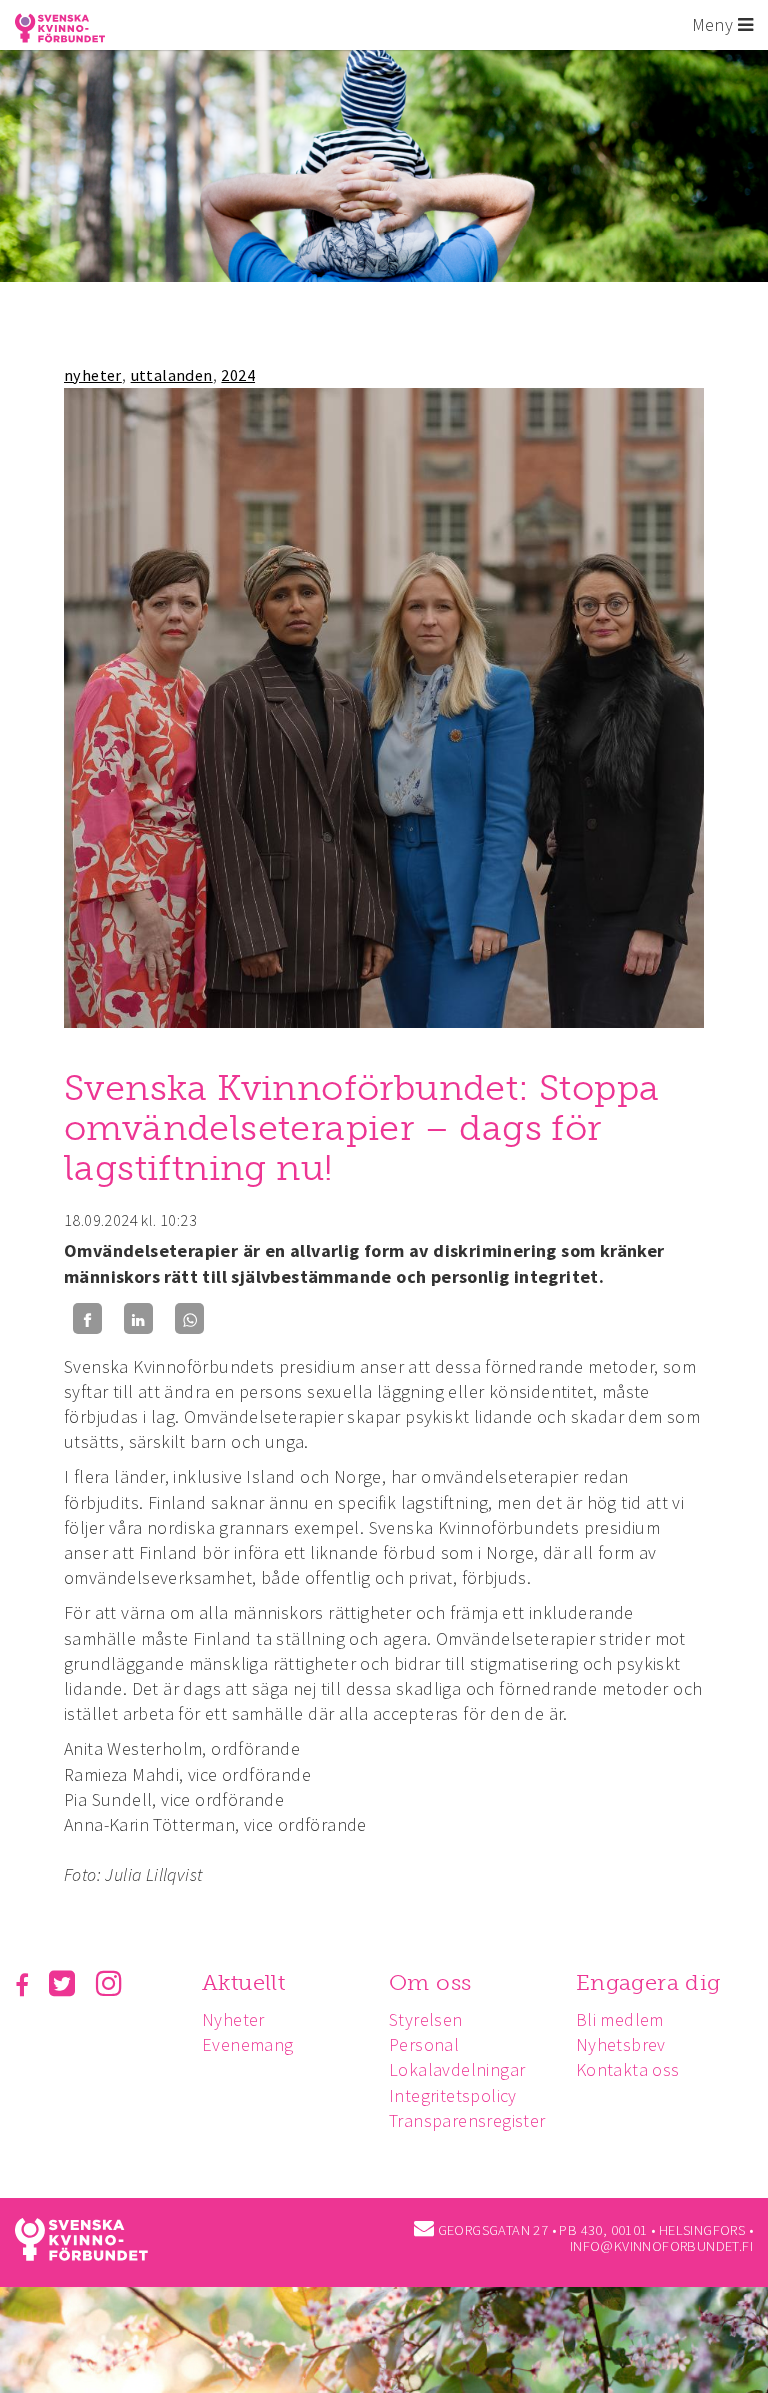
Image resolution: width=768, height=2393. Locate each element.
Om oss (430, 1982)
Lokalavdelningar (457, 2069)
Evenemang (248, 2044)
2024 (238, 375)
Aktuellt (243, 1982)
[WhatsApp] (189, 1318)
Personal (424, 2044)
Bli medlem (620, 2019)
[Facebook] (87, 1318)
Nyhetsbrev (621, 2044)
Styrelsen (426, 2019)
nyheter (93, 375)
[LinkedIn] (138, 1318)
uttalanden (172, 375)
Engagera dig (648, 1982)
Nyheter (233, 2019)
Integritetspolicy (453, 2095)
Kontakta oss (628, 2069)
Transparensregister (467, 2120)
